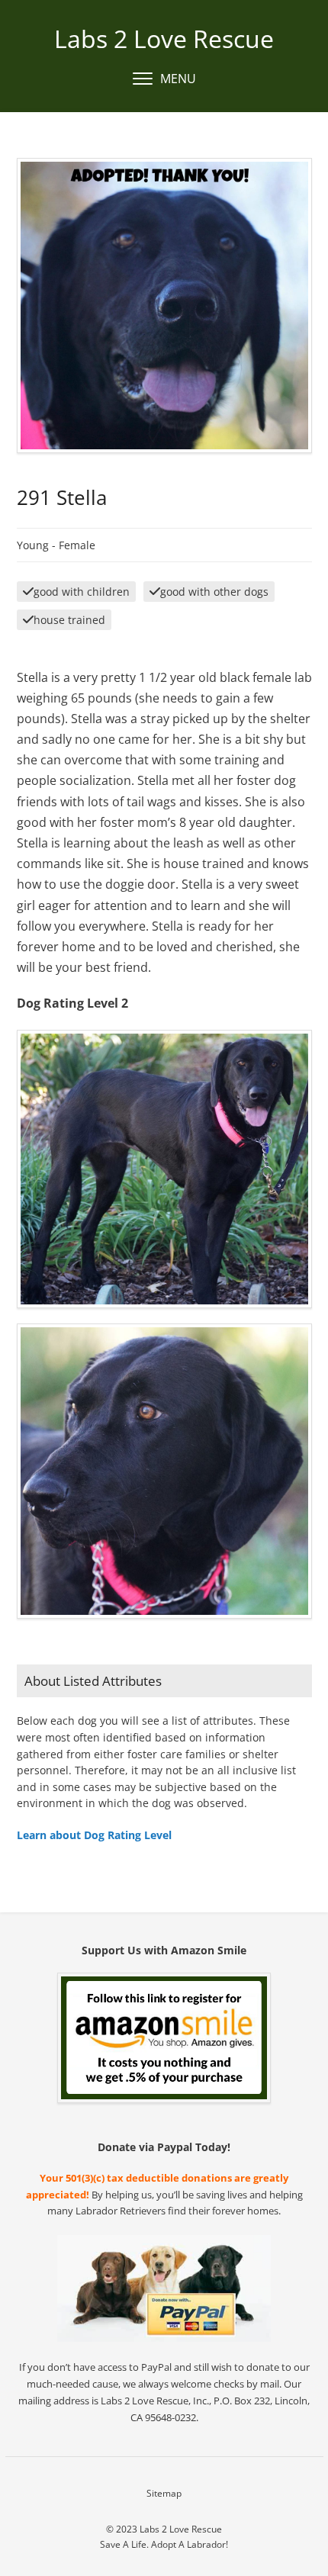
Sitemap (164, 2493)
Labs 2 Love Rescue (164, 39)
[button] (164, 79)
